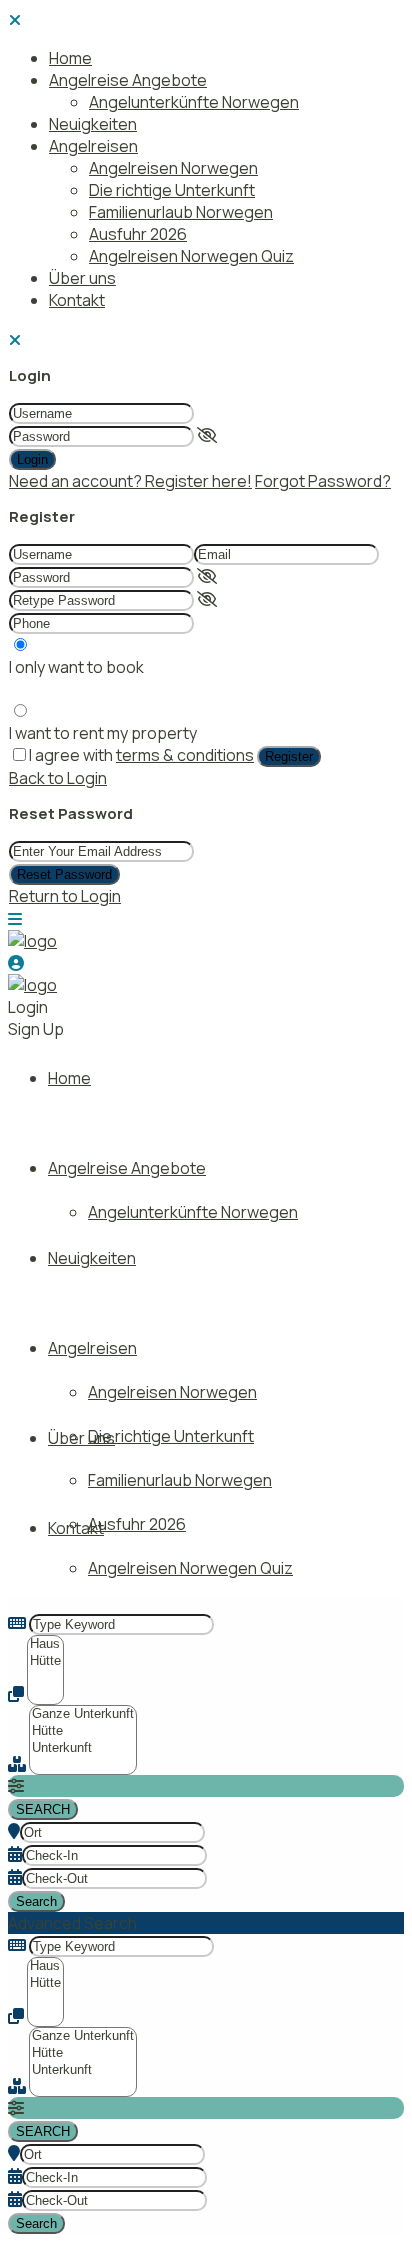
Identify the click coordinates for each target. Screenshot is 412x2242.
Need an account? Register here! (130, 481)
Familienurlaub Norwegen (181, 212)
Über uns (82, 278)
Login (32, 459)
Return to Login (65, 896)
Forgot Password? (323, 481)
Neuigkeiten (93, 124)
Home (70, 58)
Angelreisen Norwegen (173, 168)
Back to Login (58, 778)
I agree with (141, 755)
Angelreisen (93, 146)
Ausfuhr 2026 (138, 234)
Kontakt (77, 300)
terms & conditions (185, 755)
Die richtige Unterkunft (172, 190)
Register (289, 756)
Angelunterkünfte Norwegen (194, 102)
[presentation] (45, 1644)
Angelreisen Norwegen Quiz (191, 256)
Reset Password (64, 874)
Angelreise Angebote (128, 80)
